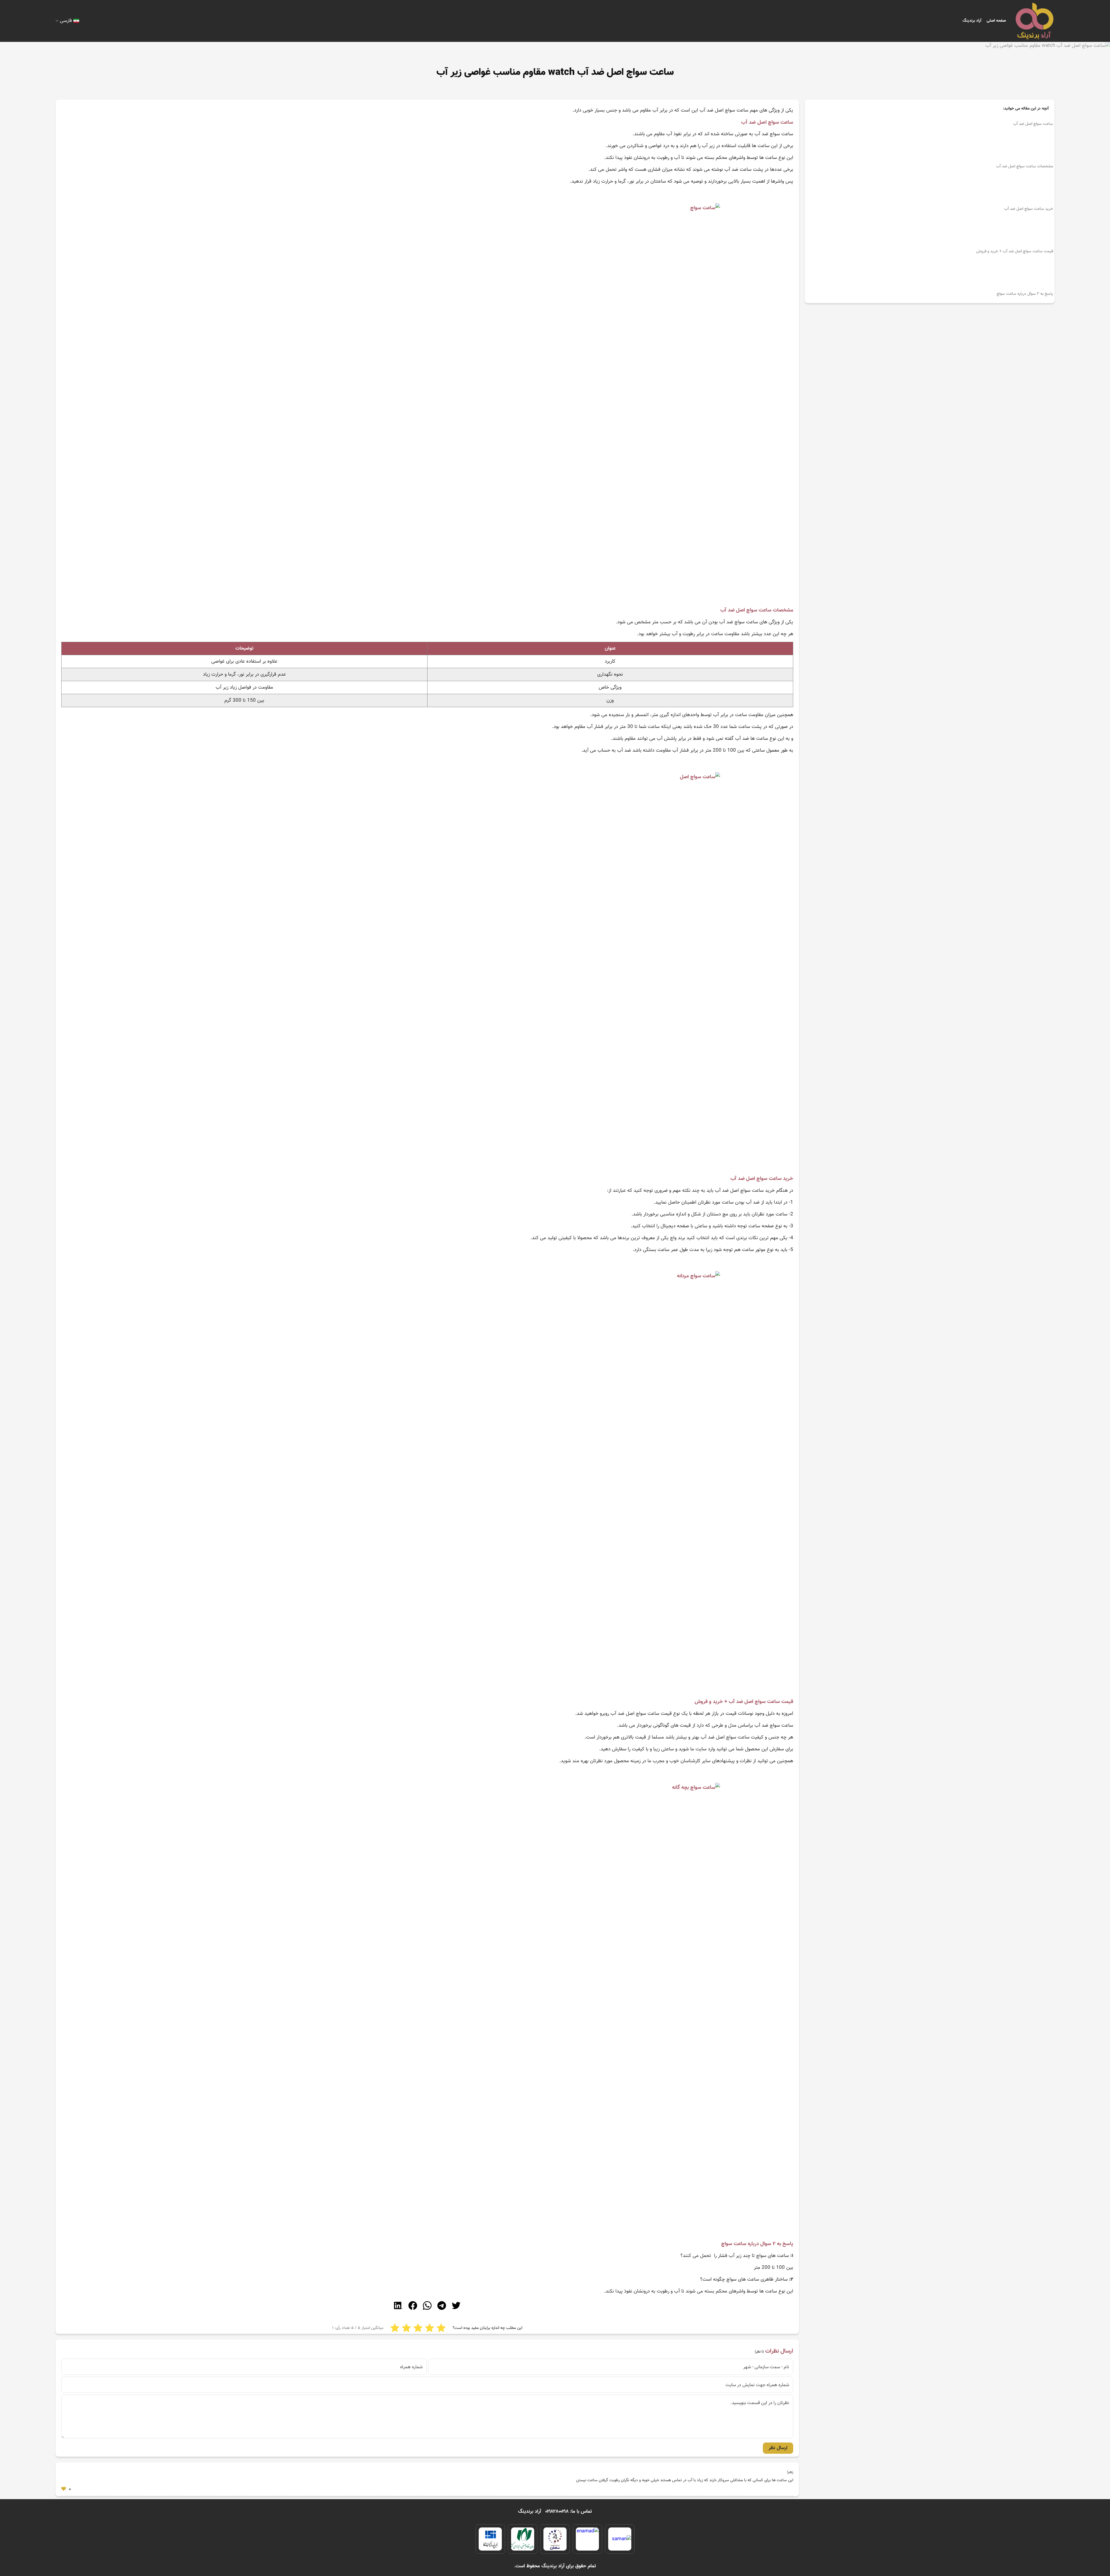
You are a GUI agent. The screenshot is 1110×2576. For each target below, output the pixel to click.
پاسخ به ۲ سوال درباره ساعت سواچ (1025, 294)
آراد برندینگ (972, 21)
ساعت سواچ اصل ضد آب (1033, 124)
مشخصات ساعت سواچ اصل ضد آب (1025, 166)
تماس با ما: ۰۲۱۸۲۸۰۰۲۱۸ (569, 2512)
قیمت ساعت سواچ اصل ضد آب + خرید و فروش (1015, 251)
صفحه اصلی (996, 21)
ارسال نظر (778, 2448)
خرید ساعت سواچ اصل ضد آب (1029, 209)
